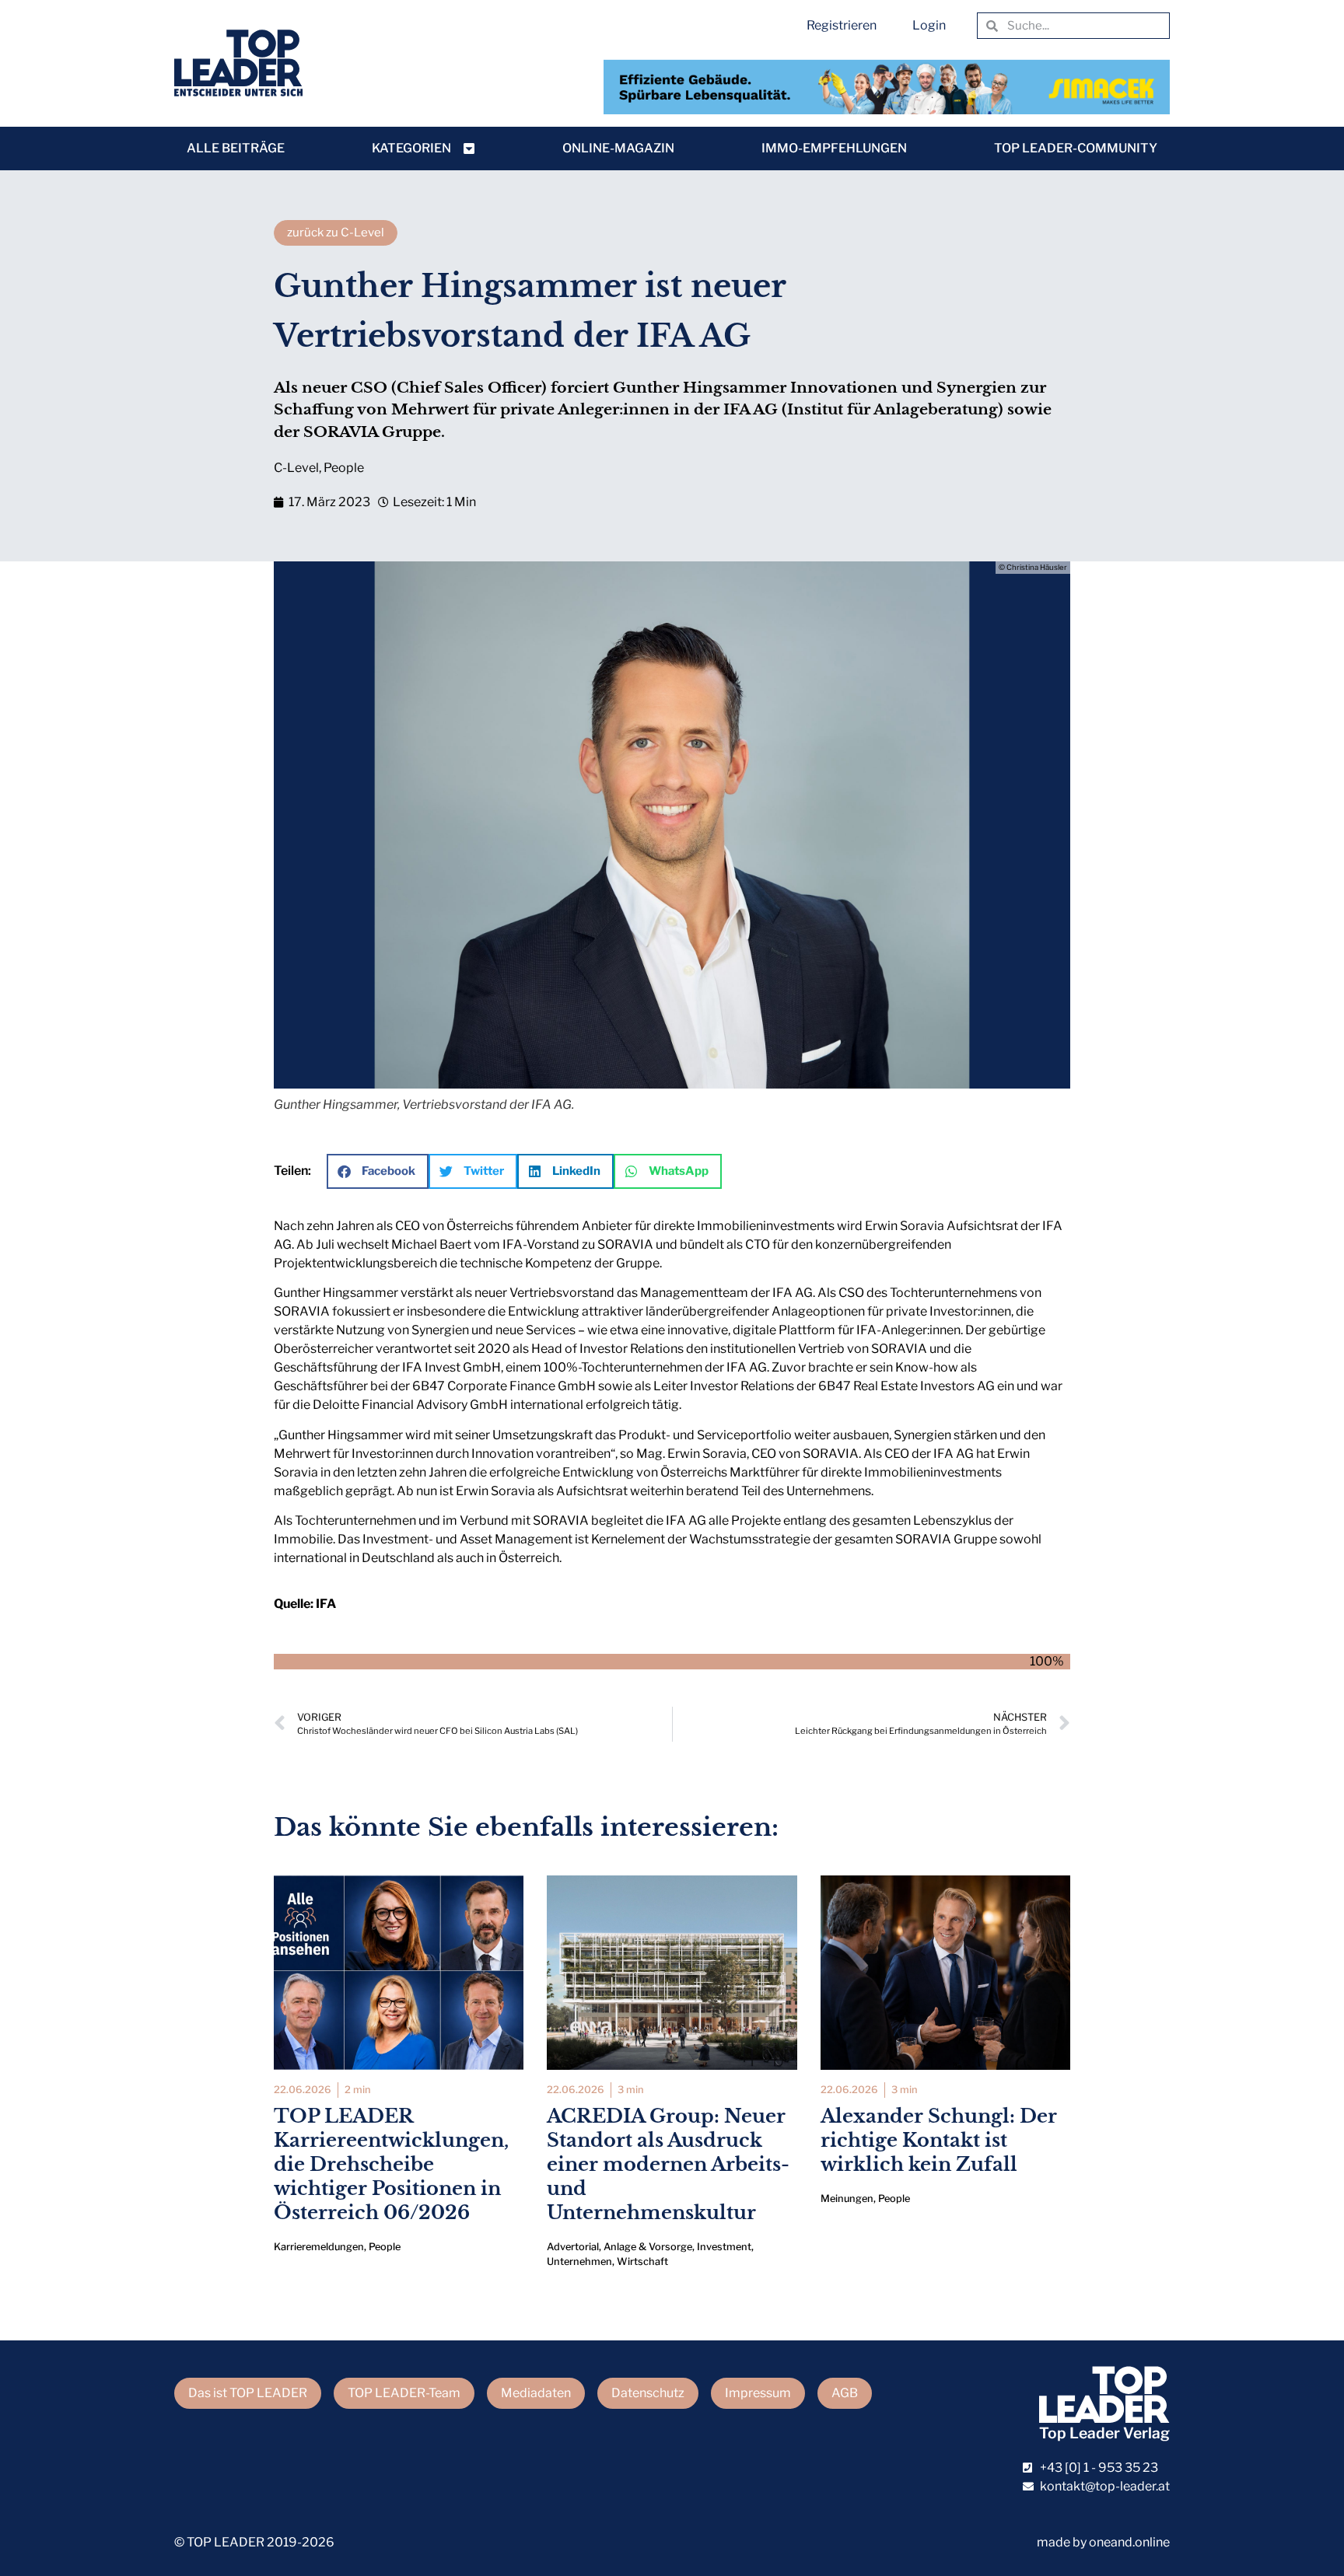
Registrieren (842, 25)
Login (929, 25)
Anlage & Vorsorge (648, 2247)
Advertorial (573, 2247)
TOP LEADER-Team (404, 2393)
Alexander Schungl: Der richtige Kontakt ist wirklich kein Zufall (939, 2140)
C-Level (296, 468)
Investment (724, 2247)
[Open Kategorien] (469, 149)
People (344, 468)
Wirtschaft (642, 2261)
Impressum (758, 2393)
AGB (845, 2393)
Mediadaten (536, 2393)
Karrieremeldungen (319, 2247)
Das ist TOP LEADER (248, 2393)
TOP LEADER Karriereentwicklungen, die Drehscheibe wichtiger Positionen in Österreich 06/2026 (391, 2165)
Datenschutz (648, 2393)
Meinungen (847, 2199)
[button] (378, 1171)
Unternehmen (579, 2261)
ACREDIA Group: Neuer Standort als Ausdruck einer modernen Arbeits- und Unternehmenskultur (668, 2165)
